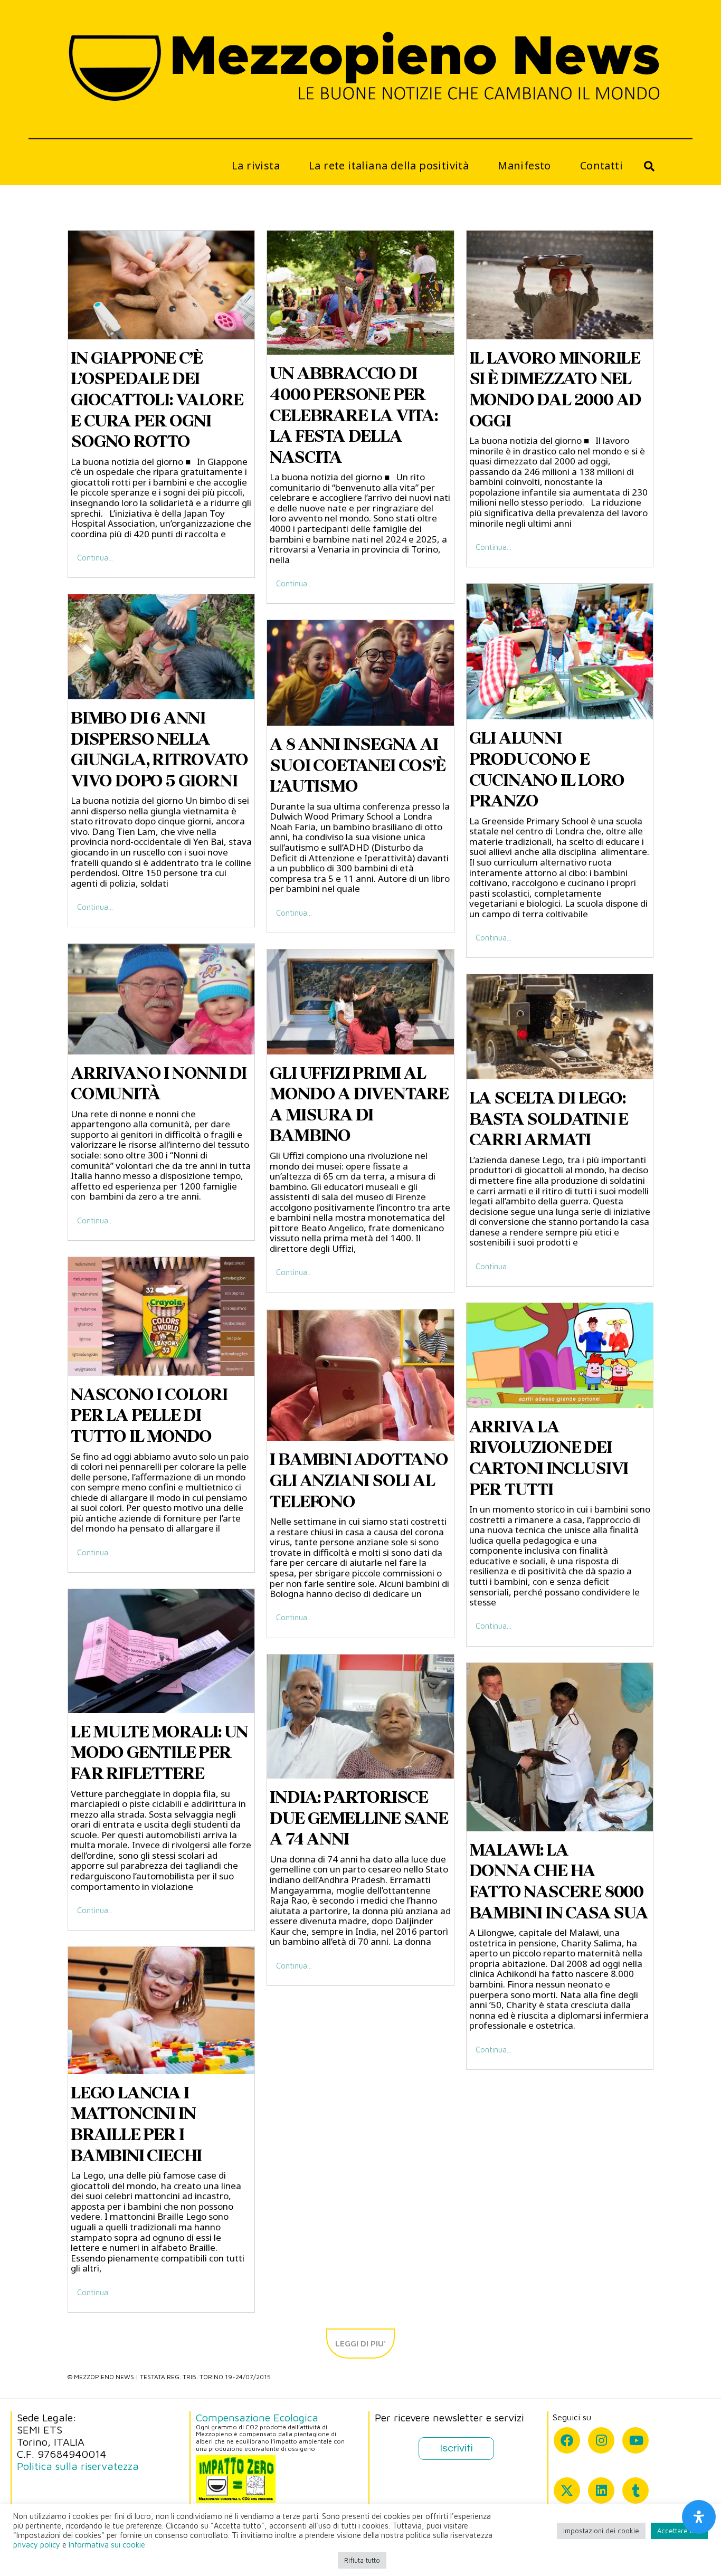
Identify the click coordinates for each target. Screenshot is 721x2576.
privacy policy (37, 2545)
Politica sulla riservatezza (78, 2466)
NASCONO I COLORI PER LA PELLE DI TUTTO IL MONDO (149, 1415)
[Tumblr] (635, 2491)
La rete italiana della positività (389, 165)
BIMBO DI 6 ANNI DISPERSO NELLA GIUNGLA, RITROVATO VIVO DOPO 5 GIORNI (159, 749)
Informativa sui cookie (107, 2545)
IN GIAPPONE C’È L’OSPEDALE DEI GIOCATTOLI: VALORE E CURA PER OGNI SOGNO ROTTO (157, 400)
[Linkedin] (601, 2491)
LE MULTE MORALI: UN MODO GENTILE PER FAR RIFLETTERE (159, 1752)
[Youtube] (635, 2440)
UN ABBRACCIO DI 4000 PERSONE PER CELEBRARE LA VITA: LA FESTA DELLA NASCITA (353, 415)
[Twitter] (567, 2491)
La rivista (256, 165)
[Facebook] (567, 2440)
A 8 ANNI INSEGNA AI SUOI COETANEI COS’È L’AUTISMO (357, 765)
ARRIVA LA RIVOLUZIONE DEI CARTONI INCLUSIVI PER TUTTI (549, 1458)
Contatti (601, 165)
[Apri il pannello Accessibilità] (699, 2517)
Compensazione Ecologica (257, 2417)
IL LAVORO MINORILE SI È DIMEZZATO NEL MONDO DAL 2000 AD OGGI (556, 389)
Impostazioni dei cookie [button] (601, 2531)
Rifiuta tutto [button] (362, 2560)
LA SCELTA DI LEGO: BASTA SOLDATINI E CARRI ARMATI (549, 1119)
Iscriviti (456, 2448)
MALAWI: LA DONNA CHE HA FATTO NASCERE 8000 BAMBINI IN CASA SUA (559, 1881)
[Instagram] (601, 2440)
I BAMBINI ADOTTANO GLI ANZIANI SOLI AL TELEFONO (359, 1480)
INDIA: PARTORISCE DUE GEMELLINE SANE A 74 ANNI (359, 1818)
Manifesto (524, 165)
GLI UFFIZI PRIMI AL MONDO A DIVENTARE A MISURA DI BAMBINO (359, 1104)
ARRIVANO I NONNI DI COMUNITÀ (159, 1083)
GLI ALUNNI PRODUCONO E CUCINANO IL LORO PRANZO (547, 769)
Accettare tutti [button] (679, 2531)
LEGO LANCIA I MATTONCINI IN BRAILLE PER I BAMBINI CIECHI (136, 2124)
